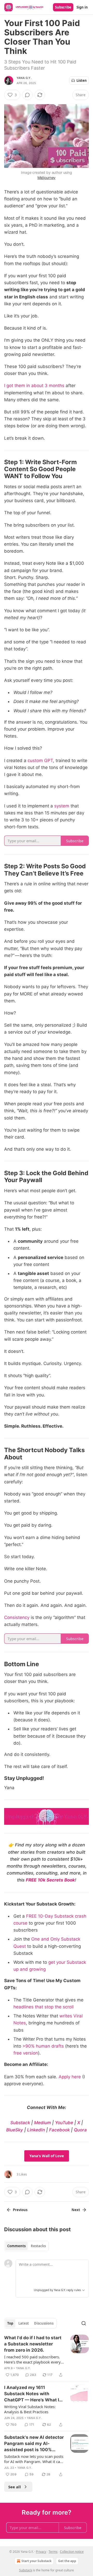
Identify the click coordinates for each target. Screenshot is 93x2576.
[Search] (84, 2323)
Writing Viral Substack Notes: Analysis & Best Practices (30, 2409)
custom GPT (40, 760)
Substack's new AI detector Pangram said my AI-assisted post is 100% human (34, 2444)
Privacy (41, 2552)
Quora (80, 2130)
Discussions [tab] (44, 2323)
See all (15, 2487)
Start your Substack (36, 2561)
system (62, 806)
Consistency (17, 1617)
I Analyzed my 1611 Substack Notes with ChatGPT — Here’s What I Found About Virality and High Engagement (32, 2394)
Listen (82, 80)
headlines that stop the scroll (44, 2007)
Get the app (67, 2561)
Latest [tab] (24, 2323)
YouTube (64, 2123)
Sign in (82, 7)
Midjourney (47, 178)
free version (26, 2053)
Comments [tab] (16, 2246)
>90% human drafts (43, 2046)
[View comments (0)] (27, 95)
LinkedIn (36, 2130)
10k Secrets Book (56, 1880)
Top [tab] (10, 2323)
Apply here (70, 2077)
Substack (20, 2123)
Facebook (59, 2130)
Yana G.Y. (24, 78)
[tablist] (26, 2246)
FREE (31, 1880)
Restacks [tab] (38, 2246)
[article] (47, 2356)
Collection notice (72, 2552)
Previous (20, 2210)
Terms (53, 2552)
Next (76, 2210)
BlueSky (15, 2130)
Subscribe (63, 7)
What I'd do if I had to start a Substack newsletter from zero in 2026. (33, 2344)
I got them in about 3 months (34, 386)
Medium (42, 2123)
